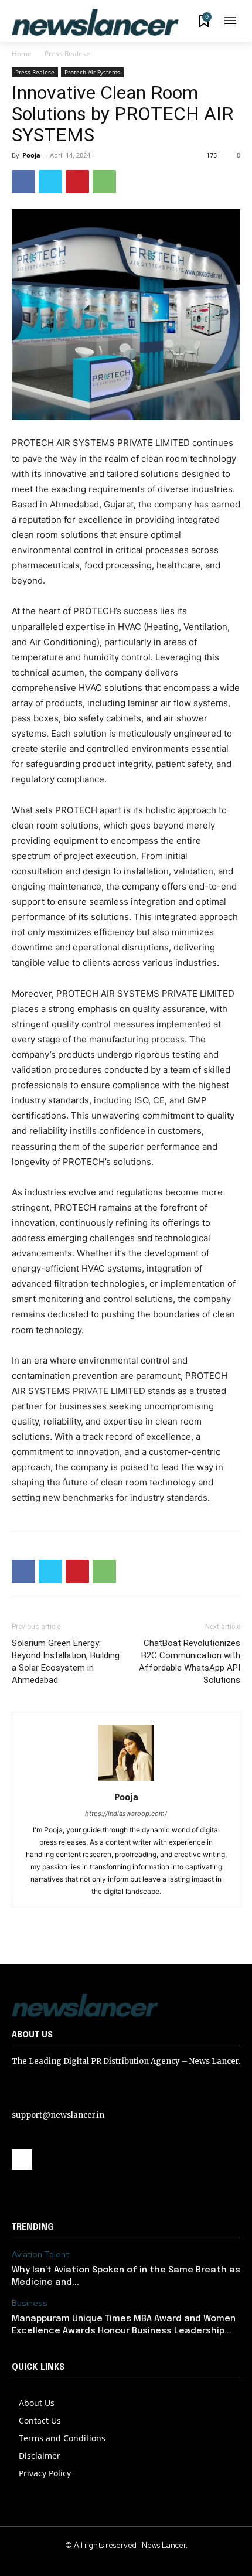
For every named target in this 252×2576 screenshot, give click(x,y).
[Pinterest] (77, 182)
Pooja (31, 155)
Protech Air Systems (92, 72)
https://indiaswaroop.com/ (126, 1814)
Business (30, 2303)
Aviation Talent (40, 2255)
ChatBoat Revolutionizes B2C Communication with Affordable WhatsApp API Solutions (190, 1662)
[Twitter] (50, 182)
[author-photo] (126, 1781)
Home (22, 54)
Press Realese (67, 54)
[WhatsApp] (104, 182)
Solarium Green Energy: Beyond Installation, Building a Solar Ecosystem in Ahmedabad (66, 1662)
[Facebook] (23, 182)
